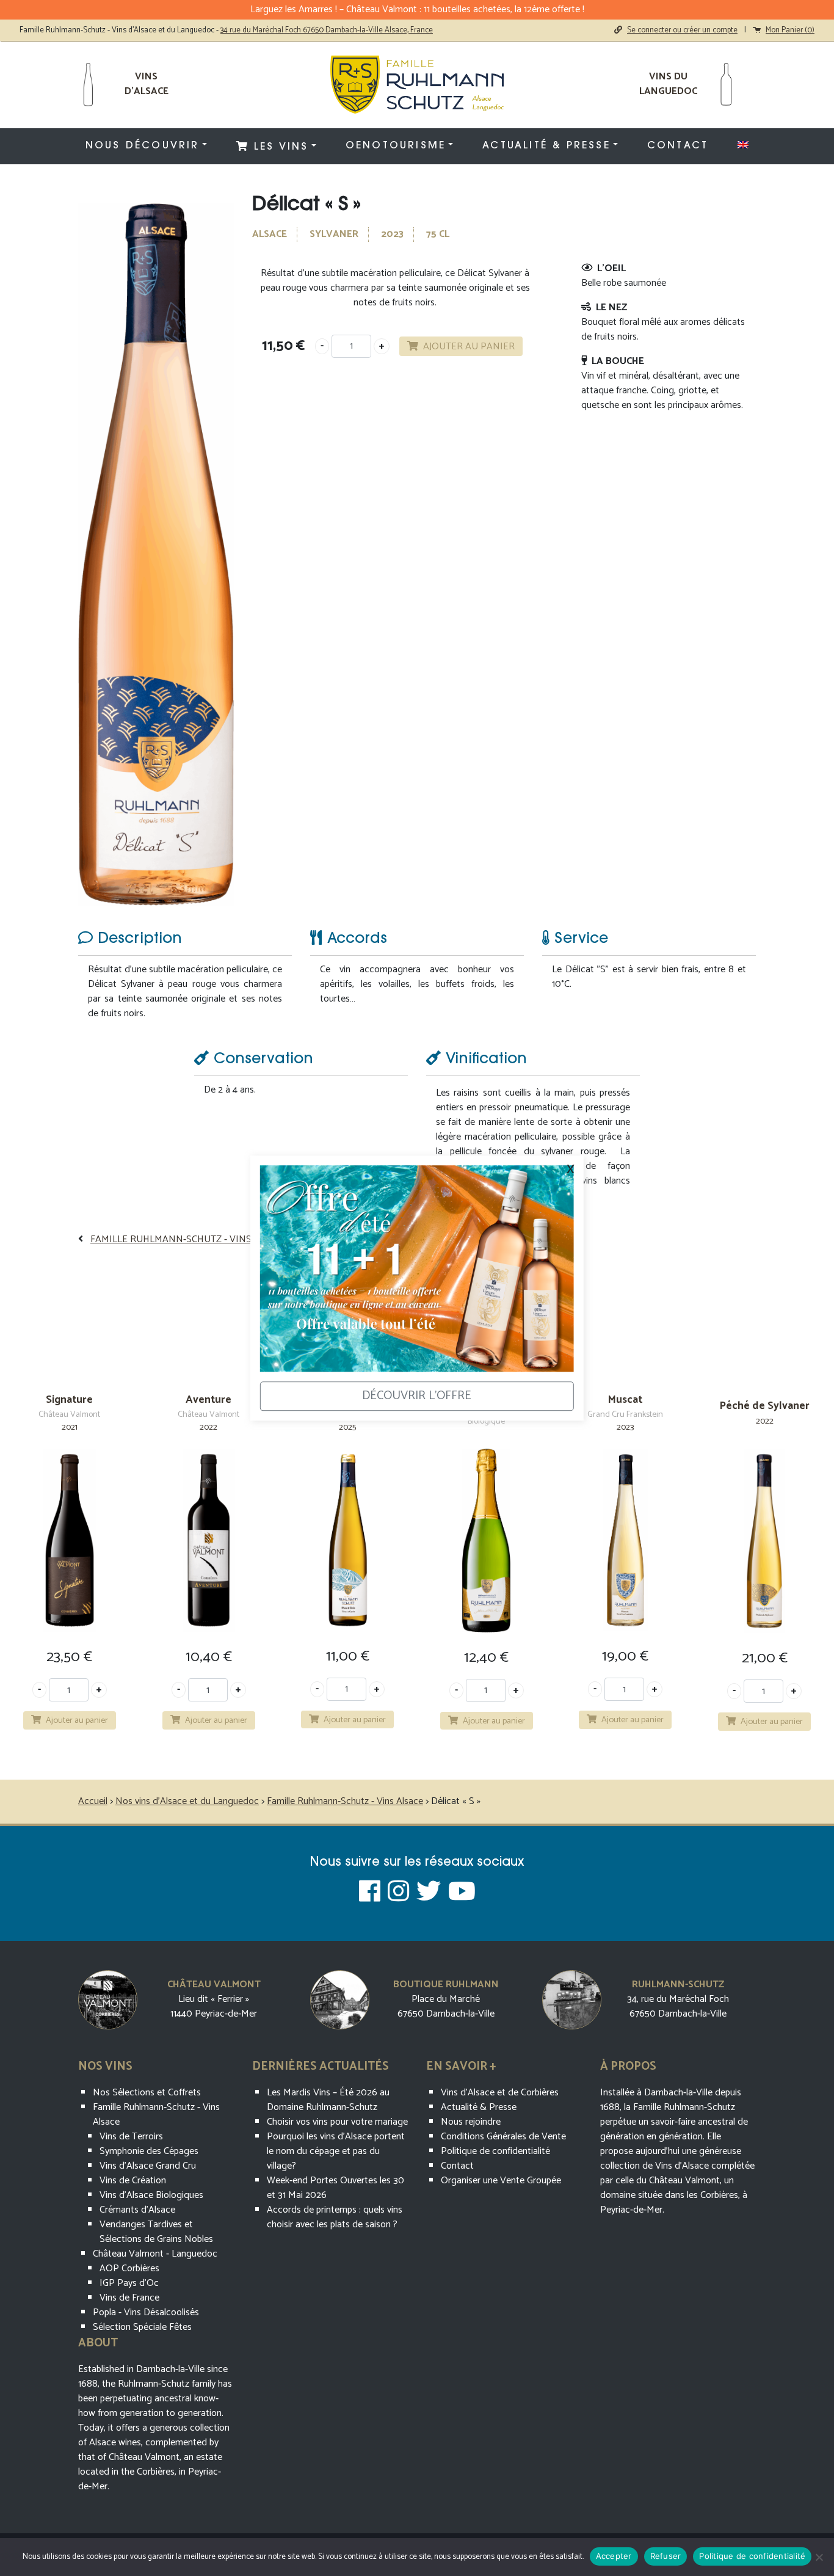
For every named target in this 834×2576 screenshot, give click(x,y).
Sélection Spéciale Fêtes (142, 2327)
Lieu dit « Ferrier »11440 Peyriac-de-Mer (214, 2007)
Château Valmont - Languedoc (155, 2254)
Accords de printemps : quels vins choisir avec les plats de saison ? (335, 2217)
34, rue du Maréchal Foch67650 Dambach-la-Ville (678, 2007)
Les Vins (279, 147)
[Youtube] (462, 1893)
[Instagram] (398, 1893)
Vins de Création (133, 2181)
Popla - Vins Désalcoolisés (146, 2312)
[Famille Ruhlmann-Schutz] (417, 85)
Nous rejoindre (471, 2122)
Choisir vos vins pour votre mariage (337, 2122)
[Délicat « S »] (156, 554)
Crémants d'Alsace (137, 2210)
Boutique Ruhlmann (446, 1985)
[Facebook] (370, 1893)
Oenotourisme (396, 146)
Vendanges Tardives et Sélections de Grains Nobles (156, 2232)
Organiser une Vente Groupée (501, 2181)
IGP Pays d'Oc (129, 2283)
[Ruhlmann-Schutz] (572, 1999)
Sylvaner (334, 234)
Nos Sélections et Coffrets (147, 2093)
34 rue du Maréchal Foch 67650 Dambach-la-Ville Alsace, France (327, 30)
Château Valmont (214, 1985)
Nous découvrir (143, 146)
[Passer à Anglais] (743, 145)
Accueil (93, 1801)
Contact (678, 146)
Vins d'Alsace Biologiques (151, 2195)
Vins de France (129, 2298)
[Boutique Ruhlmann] (340, 1999)
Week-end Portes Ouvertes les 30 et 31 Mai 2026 (335, 2188)
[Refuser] (819, 2557)
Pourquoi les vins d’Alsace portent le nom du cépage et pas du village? (336, 2151)
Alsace (270, 234)
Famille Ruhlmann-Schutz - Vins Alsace (189, 1239)
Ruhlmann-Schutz (678, 1985)
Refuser (666, 2556)
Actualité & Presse (546, 146)
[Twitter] (429, 1893)
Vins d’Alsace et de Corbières (500, 2093)
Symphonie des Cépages (149, 2151)
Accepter (614, 2556)
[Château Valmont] (108, 1999)
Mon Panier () (790, 30)
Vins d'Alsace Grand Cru (148, 2166)
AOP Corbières (129, 2269)
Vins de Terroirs (131, 2137)
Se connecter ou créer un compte (682, 30)
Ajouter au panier (469, 347)
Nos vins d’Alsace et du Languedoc (187, 1801)
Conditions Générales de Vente (503, 2137)
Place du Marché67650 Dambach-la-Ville (446, 2007)
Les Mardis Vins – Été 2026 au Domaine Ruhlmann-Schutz (328, 2100)
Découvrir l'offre (417, 1396)
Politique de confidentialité (495, 2151)
